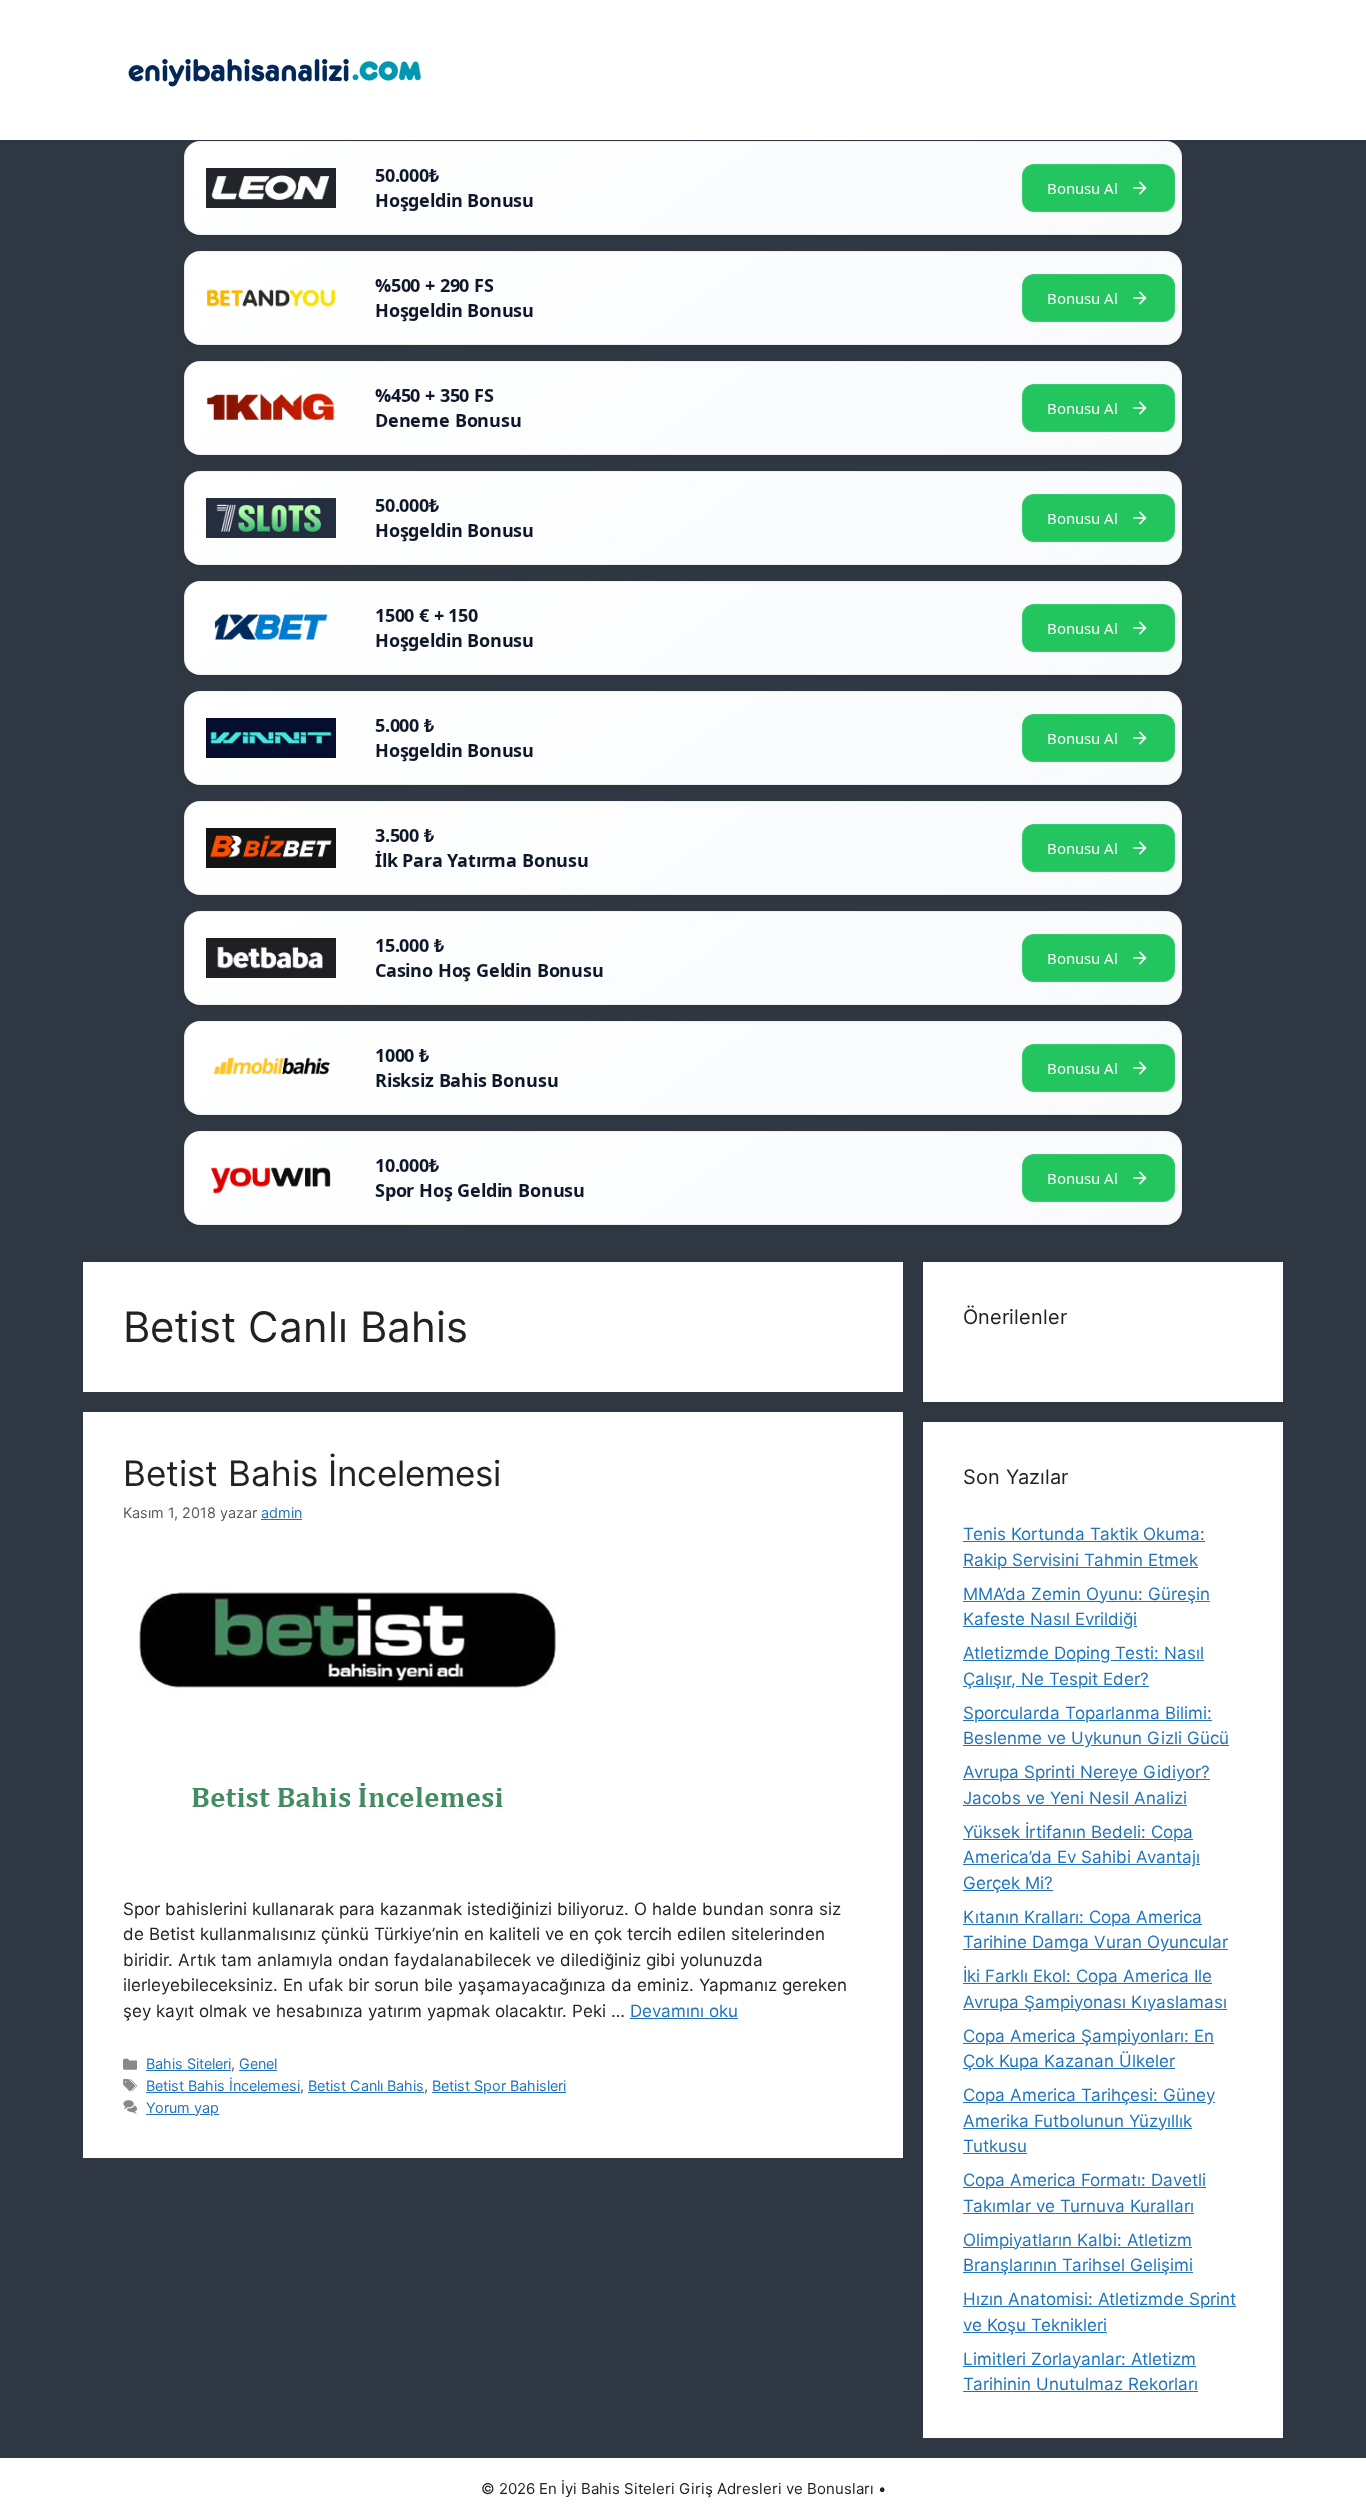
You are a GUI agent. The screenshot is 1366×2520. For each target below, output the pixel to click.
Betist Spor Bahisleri (499, 2085)
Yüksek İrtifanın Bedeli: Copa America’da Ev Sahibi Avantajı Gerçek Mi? (1081, 1857)
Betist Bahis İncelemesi (312, 1473)
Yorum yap (182, 2107)
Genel (258, 2063)
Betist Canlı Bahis (366, 2085)
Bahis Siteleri (188, 2063)
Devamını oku (684, 2011)
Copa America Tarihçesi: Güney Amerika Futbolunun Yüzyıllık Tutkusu (1089, 2120)
